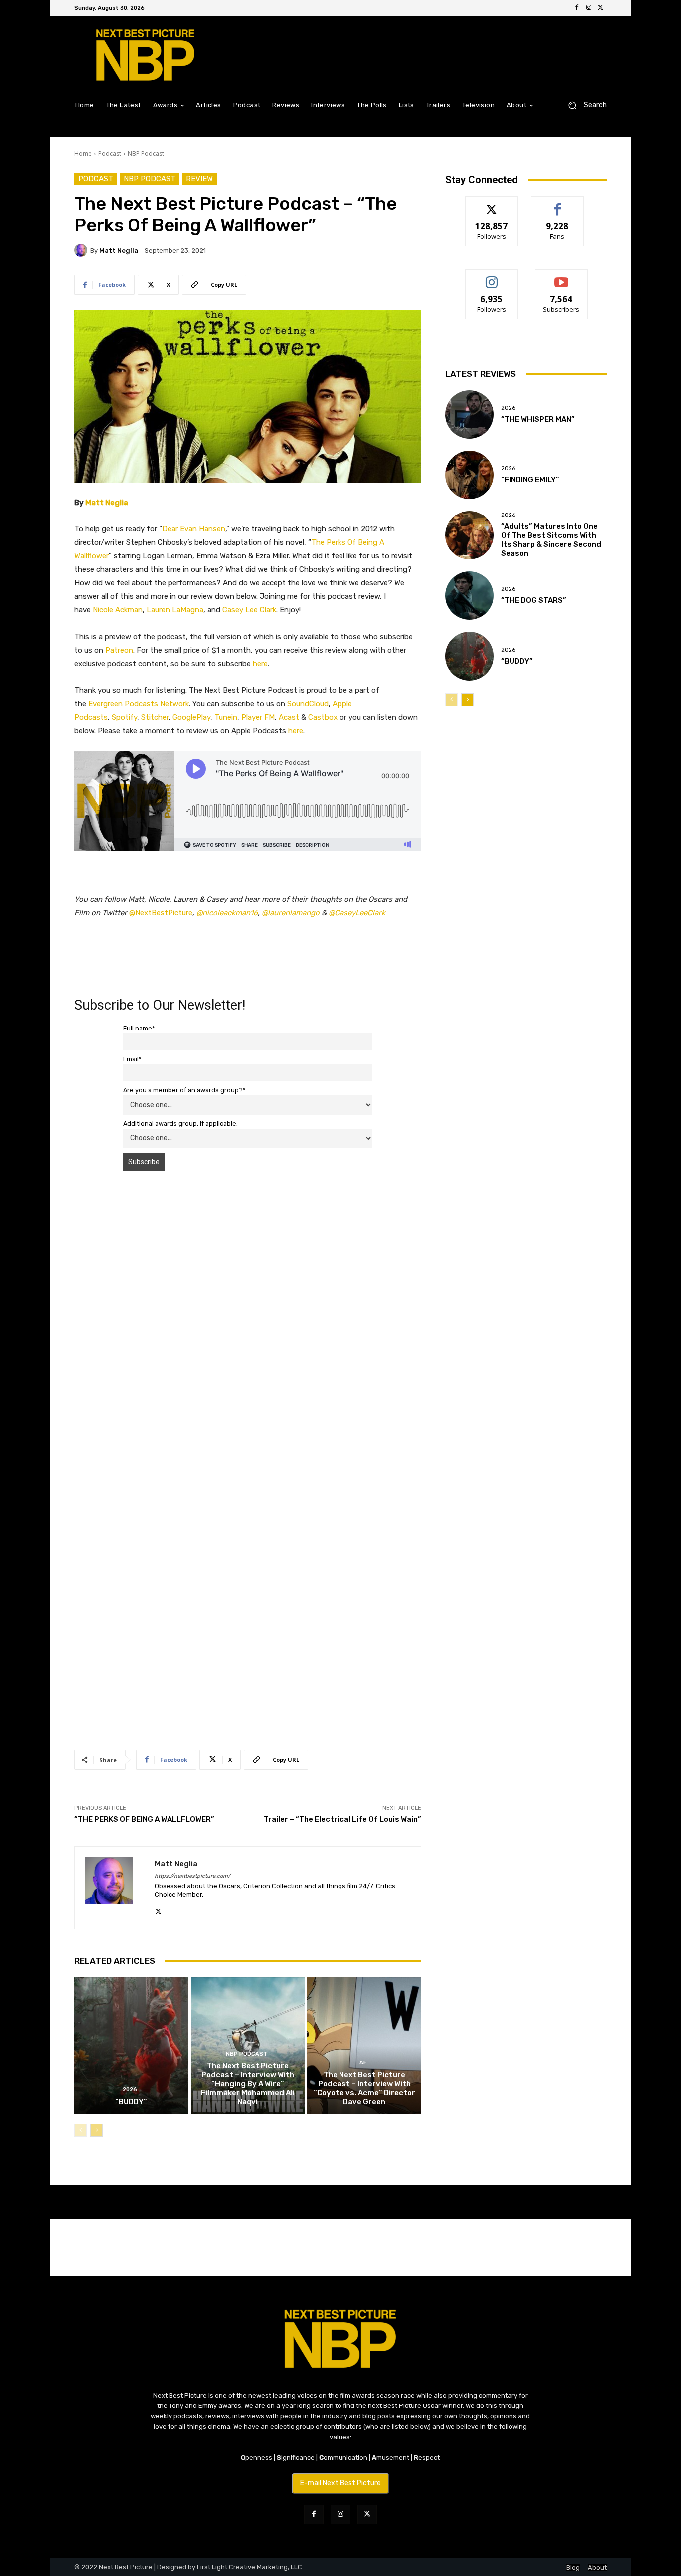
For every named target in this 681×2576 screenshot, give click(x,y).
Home (83, 153)
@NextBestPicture (161, 913)
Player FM (258, 717)
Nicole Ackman (118, 610)
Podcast (110, 153)
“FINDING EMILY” (530, 480)
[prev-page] (81, 2130)
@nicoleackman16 (227, 913)
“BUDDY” (131, 2102)
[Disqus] (248, 1319)
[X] (601, 8)
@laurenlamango (291, 913)
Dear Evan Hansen (194, 529)
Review (199, 179)
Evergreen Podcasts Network (139, 704)
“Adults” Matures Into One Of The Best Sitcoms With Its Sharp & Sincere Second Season (551, 540)
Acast (289, 717)
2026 (130, 2090)
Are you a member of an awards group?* (184, 1090)
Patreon (119, 650)
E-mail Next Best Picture (340, 2483)
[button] (584, 105)
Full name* (139, 1028)
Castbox (323, 717)
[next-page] (96, 2130)
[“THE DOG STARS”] (469, 596)
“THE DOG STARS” (534, 600)
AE (363, 2063)
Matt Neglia (119, 251)
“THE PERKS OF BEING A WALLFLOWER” (144, 1819)
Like (558, 204)
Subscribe (561, 277)
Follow (492, 204)
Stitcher (155, 717)
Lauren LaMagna (175, 610)
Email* (132, 1059)
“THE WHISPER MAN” (538, 419)
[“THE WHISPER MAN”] (469, 415)
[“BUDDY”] (131, 2046)
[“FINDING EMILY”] (469, 475)
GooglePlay (191, 717)
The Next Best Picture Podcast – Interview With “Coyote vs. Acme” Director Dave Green (364, 2088)
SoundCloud (308, 704)
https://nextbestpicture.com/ (192, 1876)
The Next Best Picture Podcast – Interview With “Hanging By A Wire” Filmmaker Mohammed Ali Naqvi (248, 2084)
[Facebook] (577, 8)
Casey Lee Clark (249, 610)
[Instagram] (589, 8)
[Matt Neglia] (82, 250)
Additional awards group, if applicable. (180, 1123)
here (260, 664)
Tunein (226, 717)
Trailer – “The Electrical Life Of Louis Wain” (342, 1819)
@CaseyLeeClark (357, 913)
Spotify (124, 717)
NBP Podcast (146, 153)
